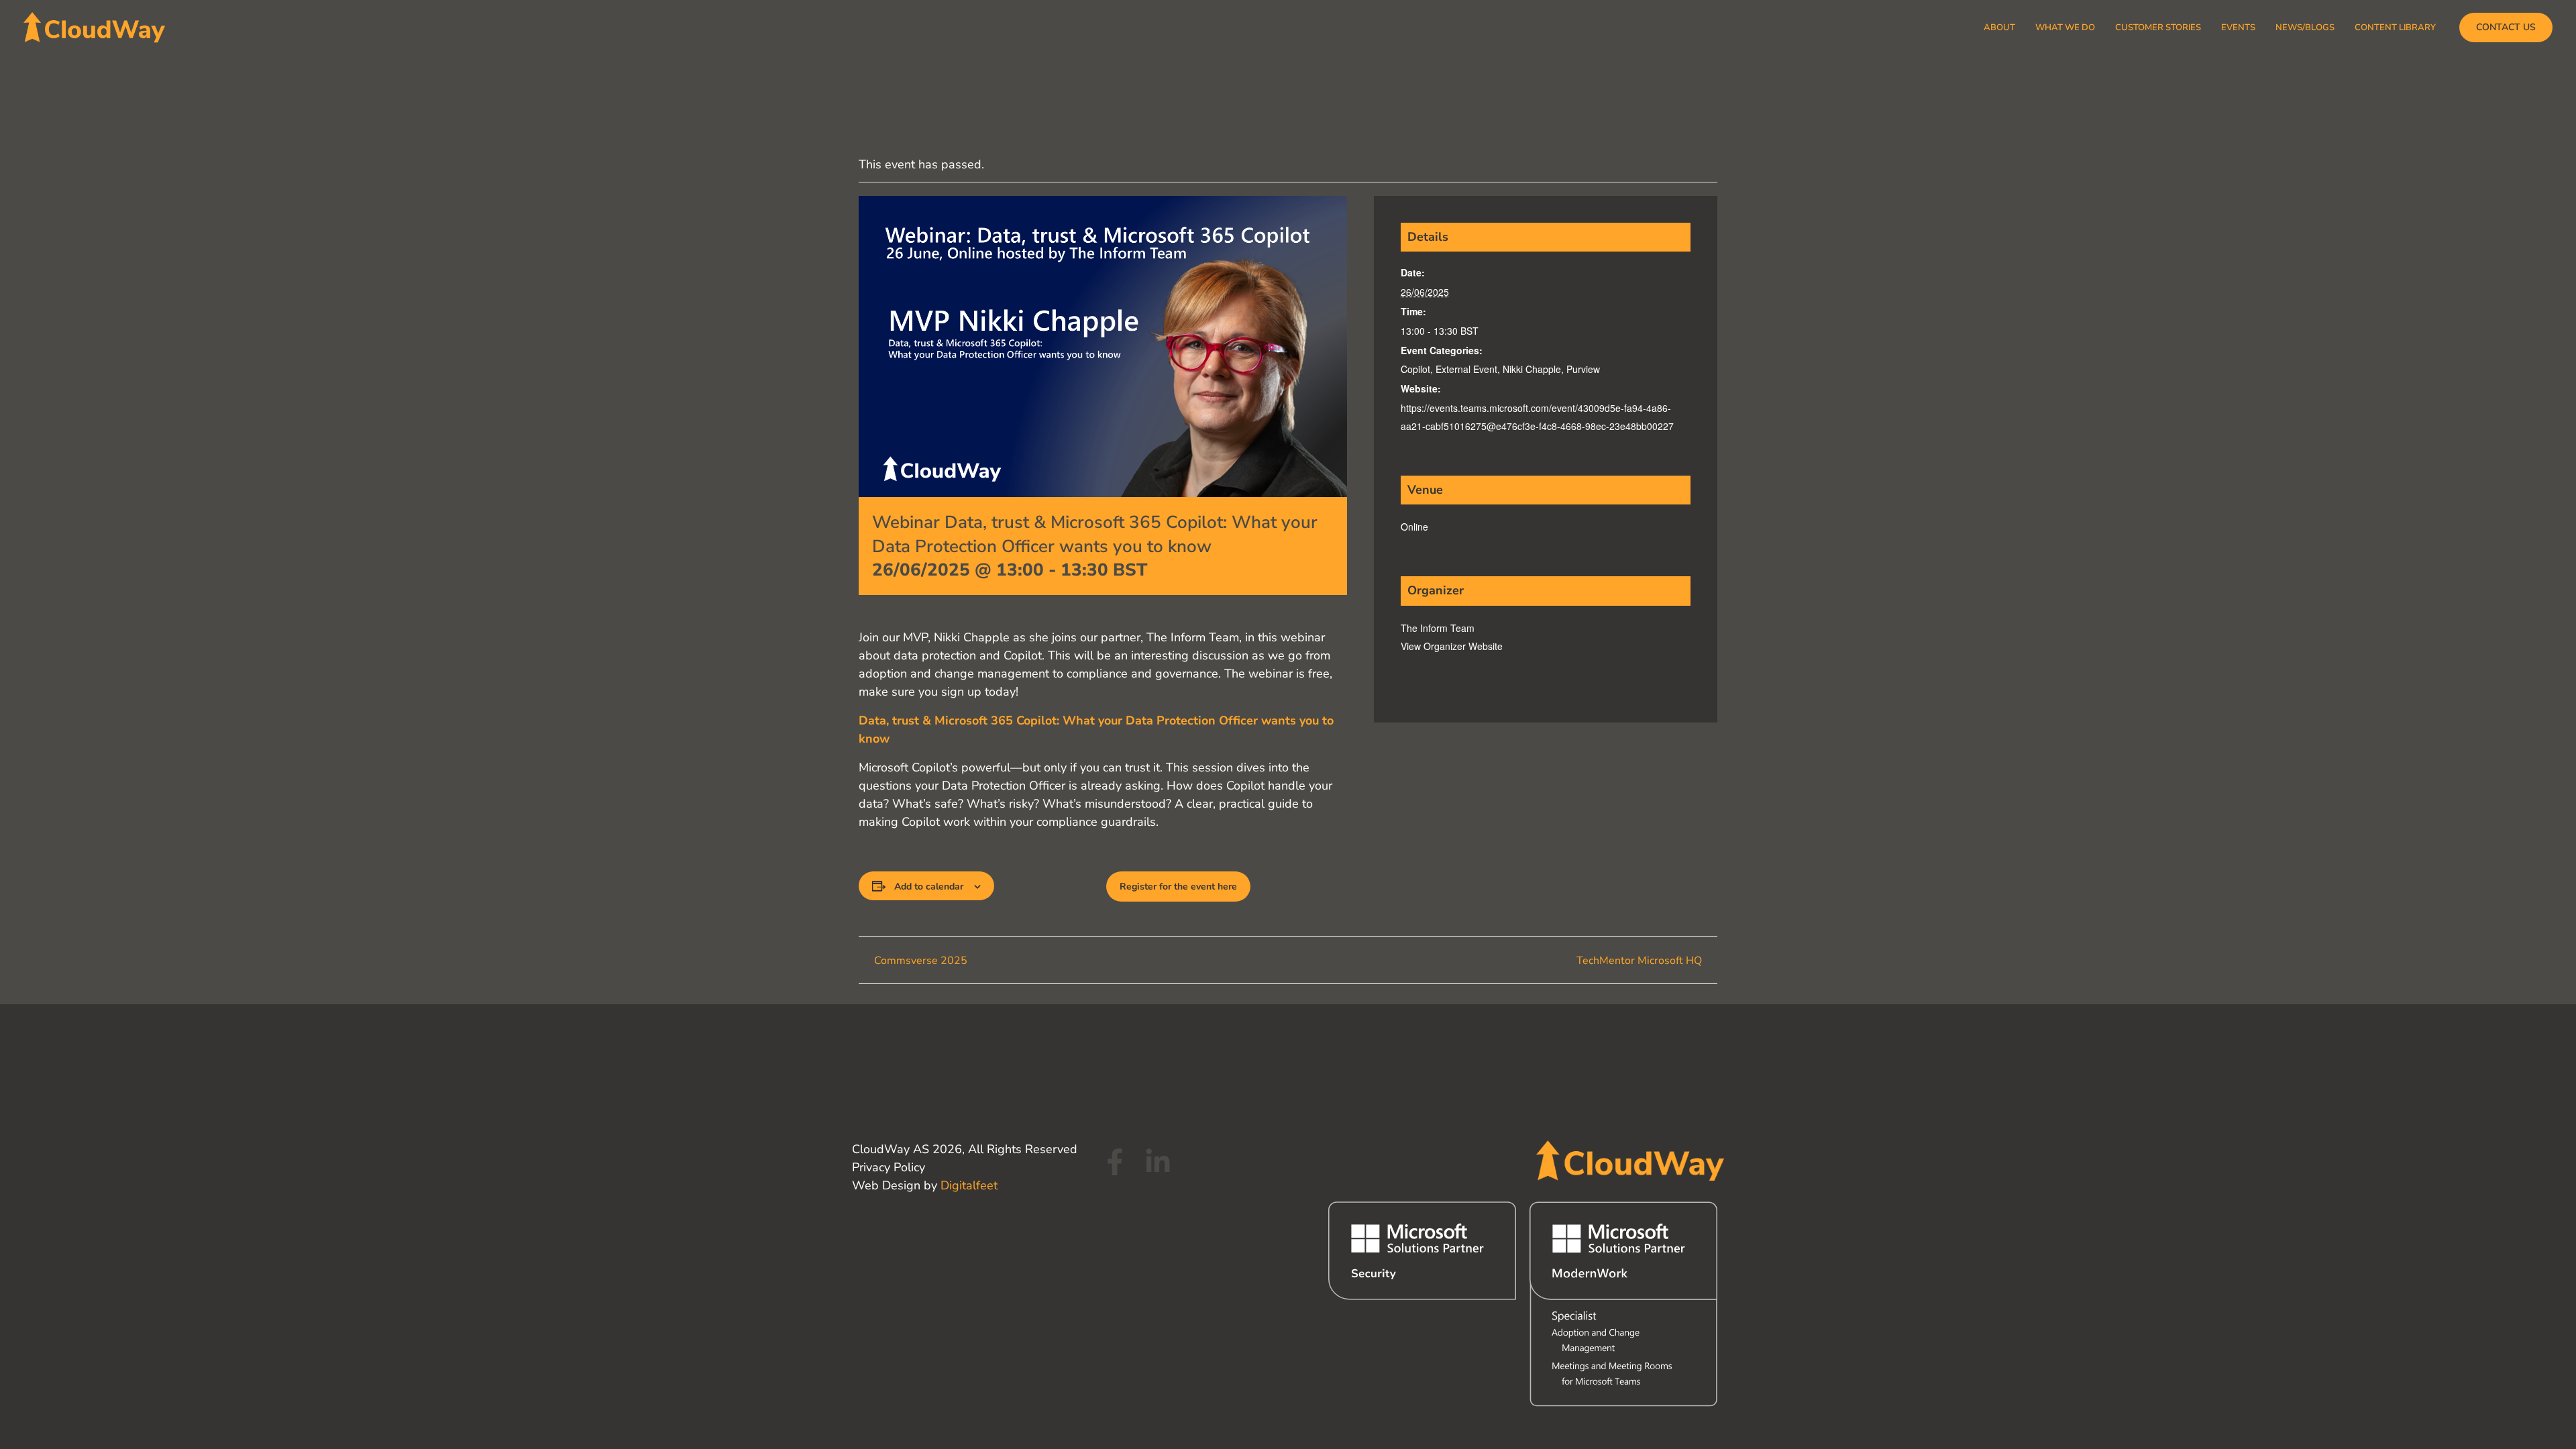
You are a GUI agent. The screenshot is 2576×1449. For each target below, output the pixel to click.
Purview (1583, 369)
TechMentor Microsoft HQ (1641, 961)
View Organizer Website (1452, 646)
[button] (2506, 28)
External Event (1466, 369)
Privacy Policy (889, 1167)
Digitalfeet (969, 1185)
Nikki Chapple (1532, 369)
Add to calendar (929, 887)
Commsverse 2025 (919, 961)
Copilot (1415, 369)
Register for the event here (1178, 887)
